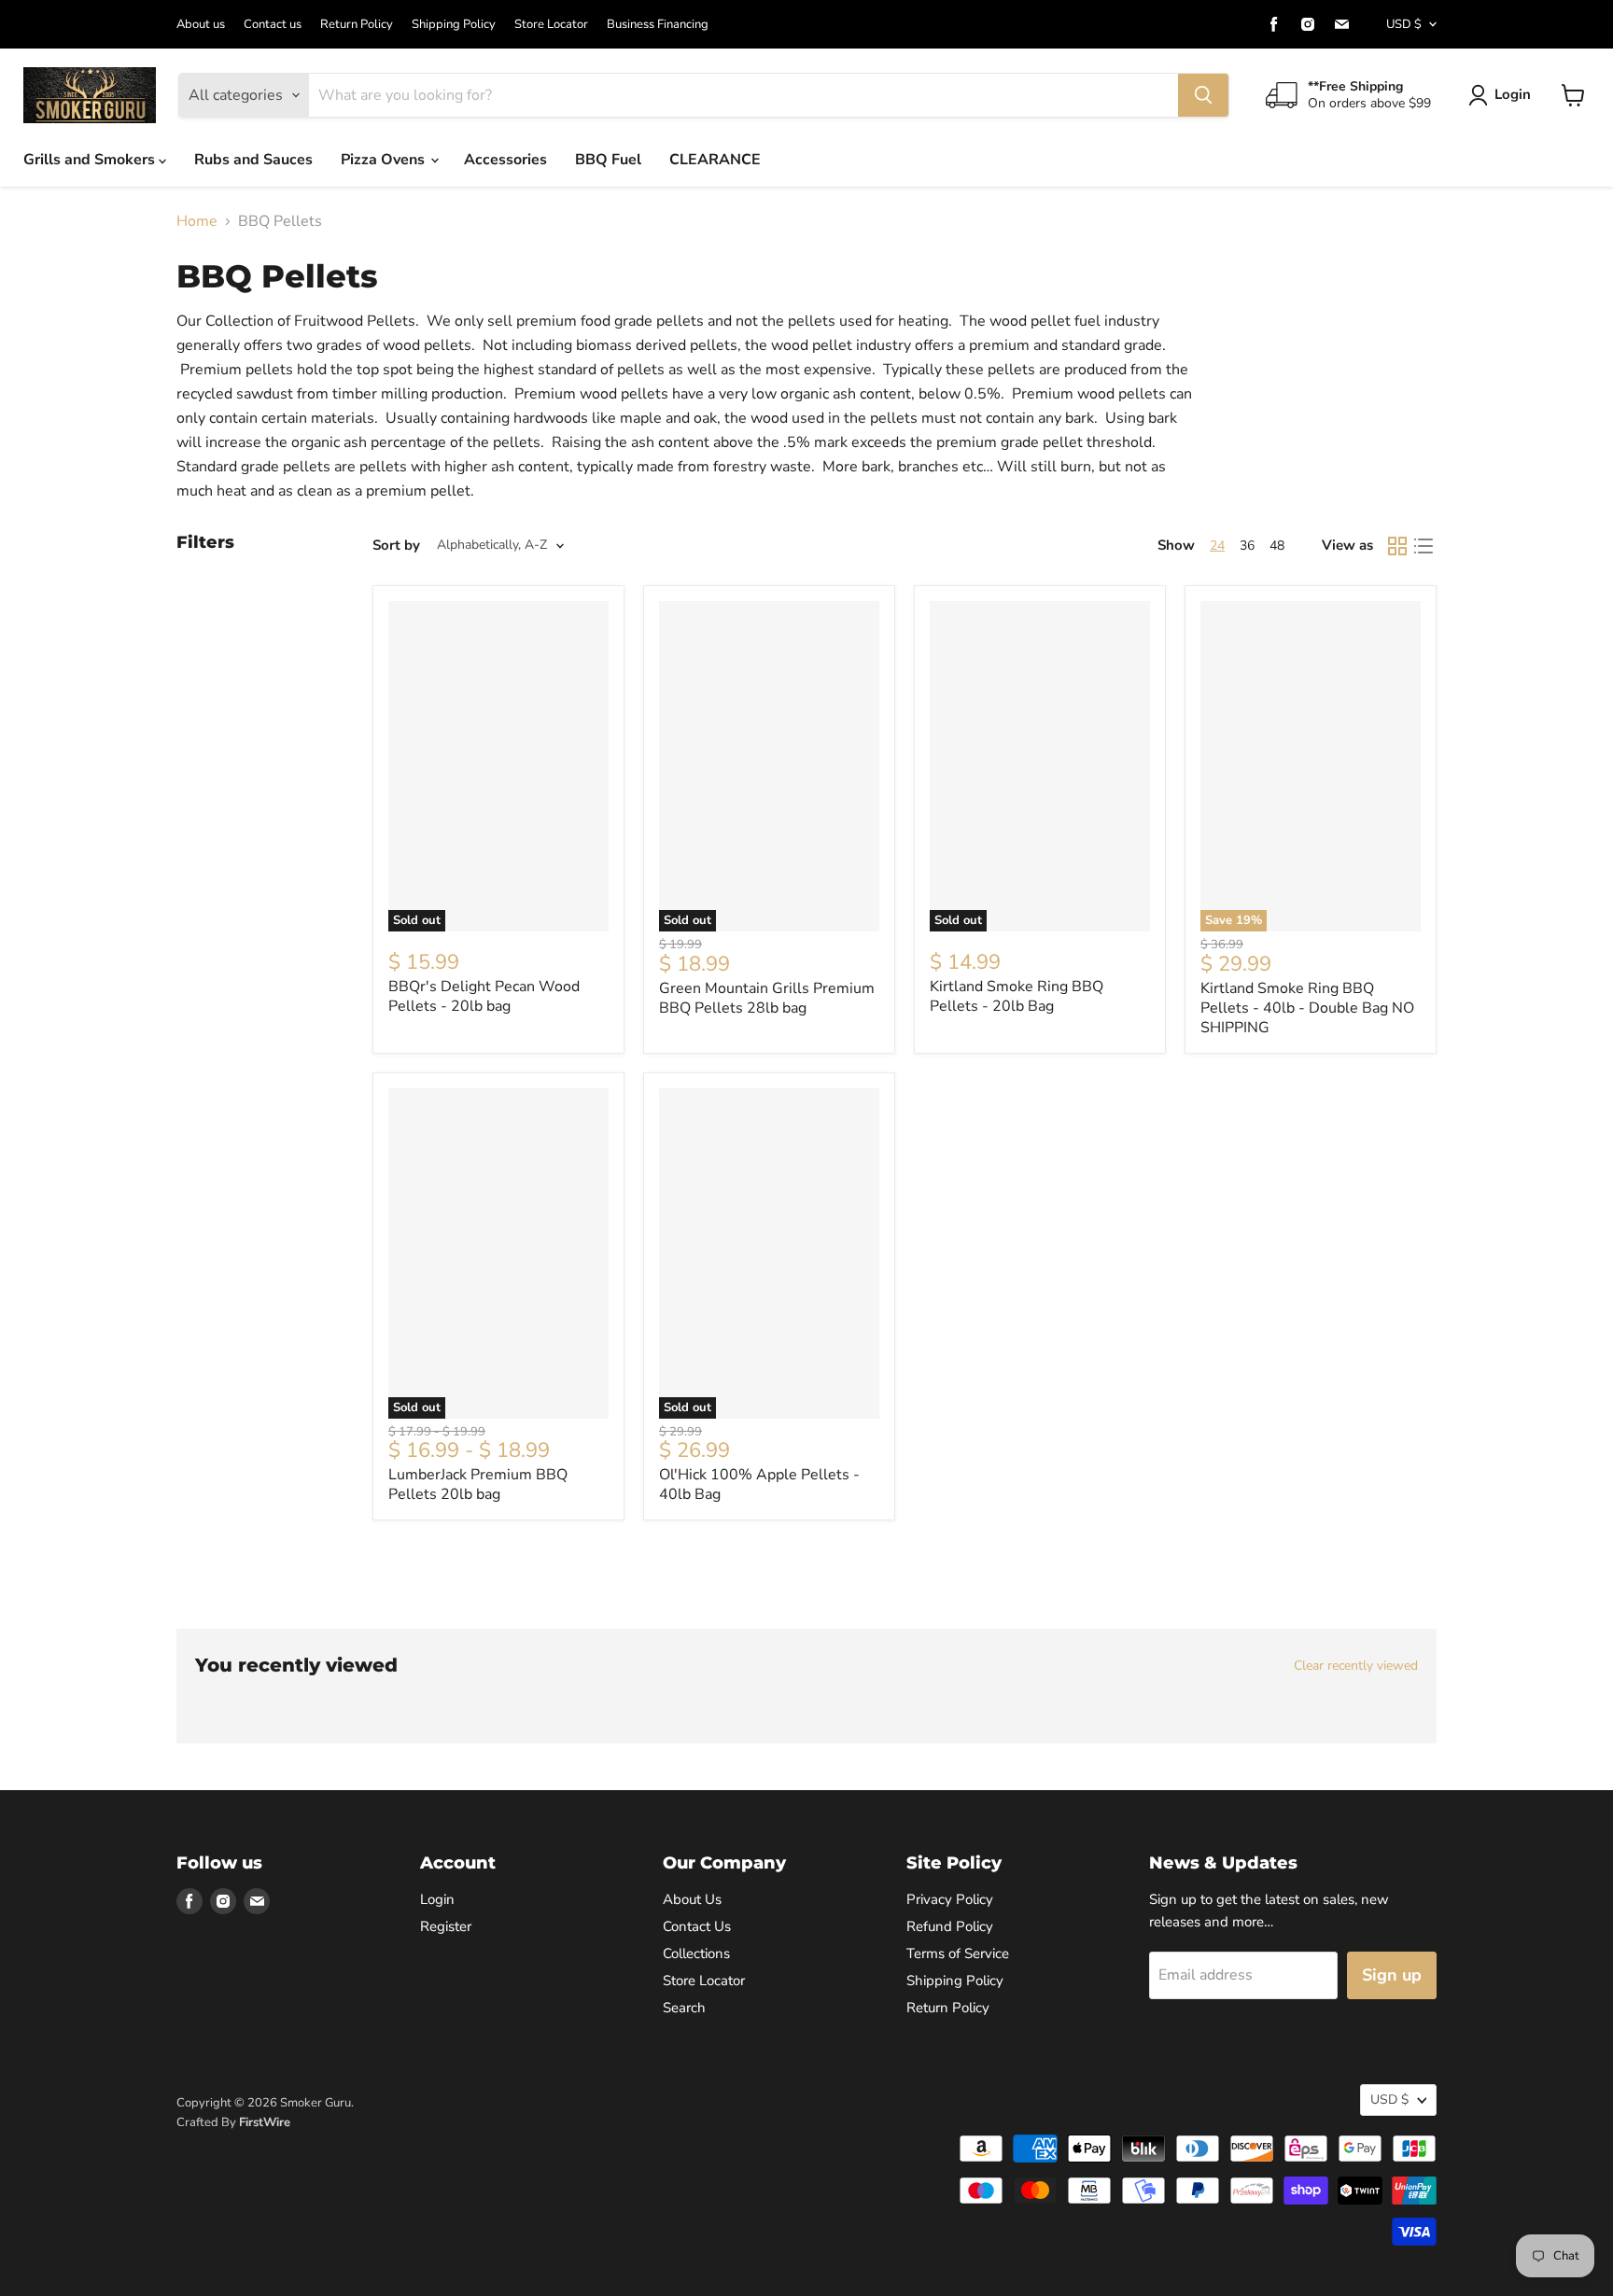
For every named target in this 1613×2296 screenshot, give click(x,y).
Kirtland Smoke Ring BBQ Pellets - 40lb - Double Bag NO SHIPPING (1307, 1008)
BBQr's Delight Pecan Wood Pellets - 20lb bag (484, 996)
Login (1513, 94)
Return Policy (357, 25)
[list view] (1424, 546)
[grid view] (1397, 546)
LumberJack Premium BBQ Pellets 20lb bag (478, 1484)
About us (201, 25)
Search (684, 2008)
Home (197, 221)
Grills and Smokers (91, 160)
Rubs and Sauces (253, 160)
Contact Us (697, 1926)
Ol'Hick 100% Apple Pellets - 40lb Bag (759, 1484)
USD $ (1404, 24)
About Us (692, 1899)
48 (1277, 546)
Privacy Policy (950, 1899)
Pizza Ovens (385, 160)
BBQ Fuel (608, 160)
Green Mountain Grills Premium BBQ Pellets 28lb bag (767, 998)
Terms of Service (958, 1953)
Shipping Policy (454, 25)
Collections (696, 1953)
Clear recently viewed (1356, 1666)
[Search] (1203, 95)
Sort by (396, 546)
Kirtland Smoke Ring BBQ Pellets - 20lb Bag (1017, 996)
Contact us (273, 25)
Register (446, 1926)
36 (1247, 546)
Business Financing (658, 25)
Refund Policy (950, 1926)
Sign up (1392, 1975)
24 (1217, 546)
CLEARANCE (715, 160)
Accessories (505, 160)
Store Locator (551, 25)
